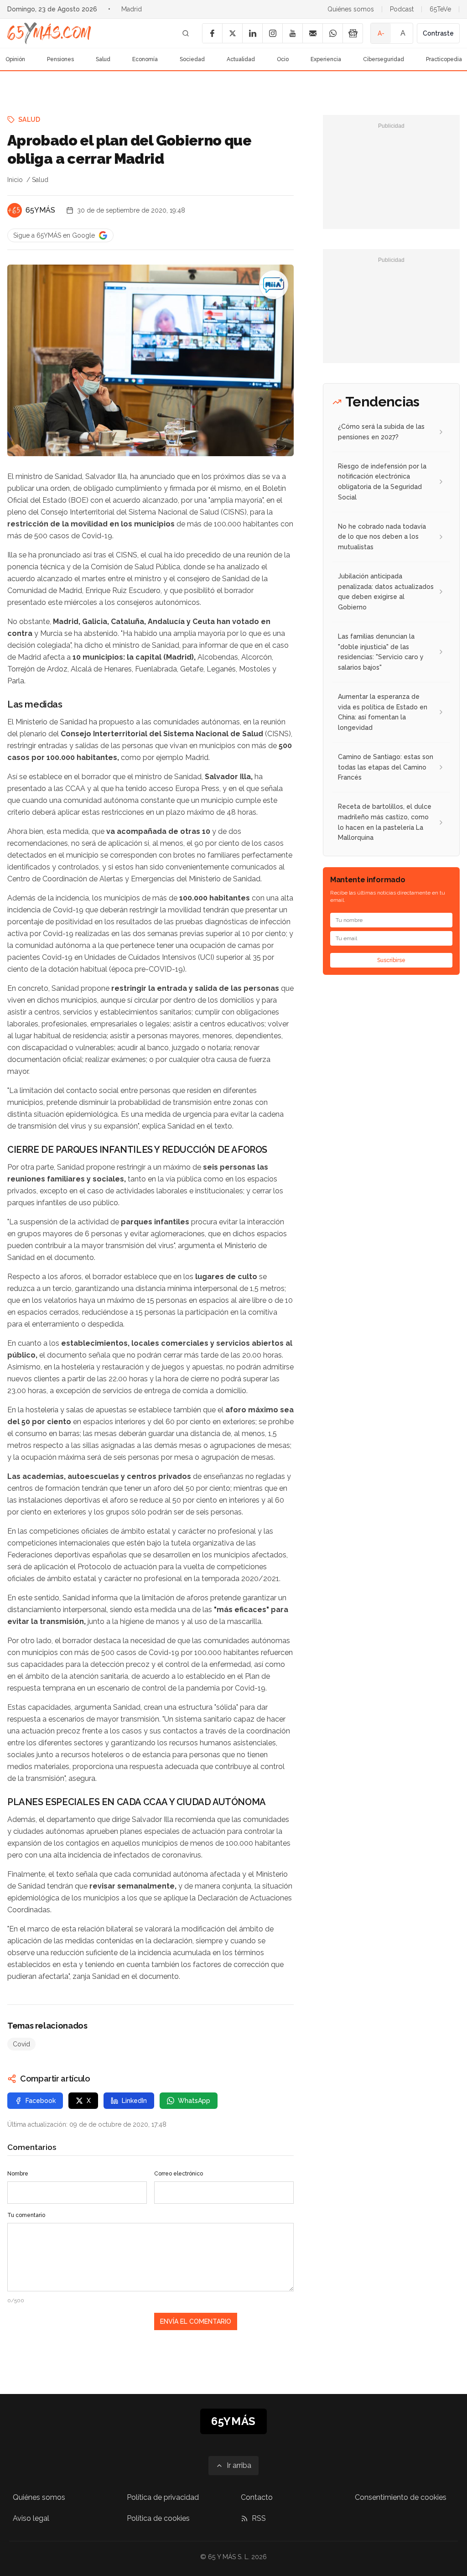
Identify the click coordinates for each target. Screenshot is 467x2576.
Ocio (283, 59)
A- (381, 33)
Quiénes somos (351, 9)
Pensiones (60, 59)
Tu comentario (26, 2215)
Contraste (438, 33)
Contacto (257, 2497)
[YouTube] (292, 33)
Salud (103, 59)
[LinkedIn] (252, 33)
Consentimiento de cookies (401, 2497)
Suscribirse (391, 960)
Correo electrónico (179, 2174)
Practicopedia (444, 59)
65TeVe (440, 9)
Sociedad (192, 59)
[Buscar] (186, 33)
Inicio (15, 180)
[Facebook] (212, 33)
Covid (21, 2044)
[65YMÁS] (15, 210)
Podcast (402, 9)
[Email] (312, 33)
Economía (145, 59)
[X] (232, 33)
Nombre (18, 2174)
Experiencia (326, 59)
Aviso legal (31, 2518)
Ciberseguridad (384, 59)
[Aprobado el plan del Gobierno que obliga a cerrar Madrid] (274, 285)
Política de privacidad (163, 2497)
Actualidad (241, 59)
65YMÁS (40, 210)
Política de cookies (158, 2518)
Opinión (15, 59)
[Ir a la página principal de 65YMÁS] (49, 33)
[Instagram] (272, 33)
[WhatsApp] (332, 33)
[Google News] (353, 33)
